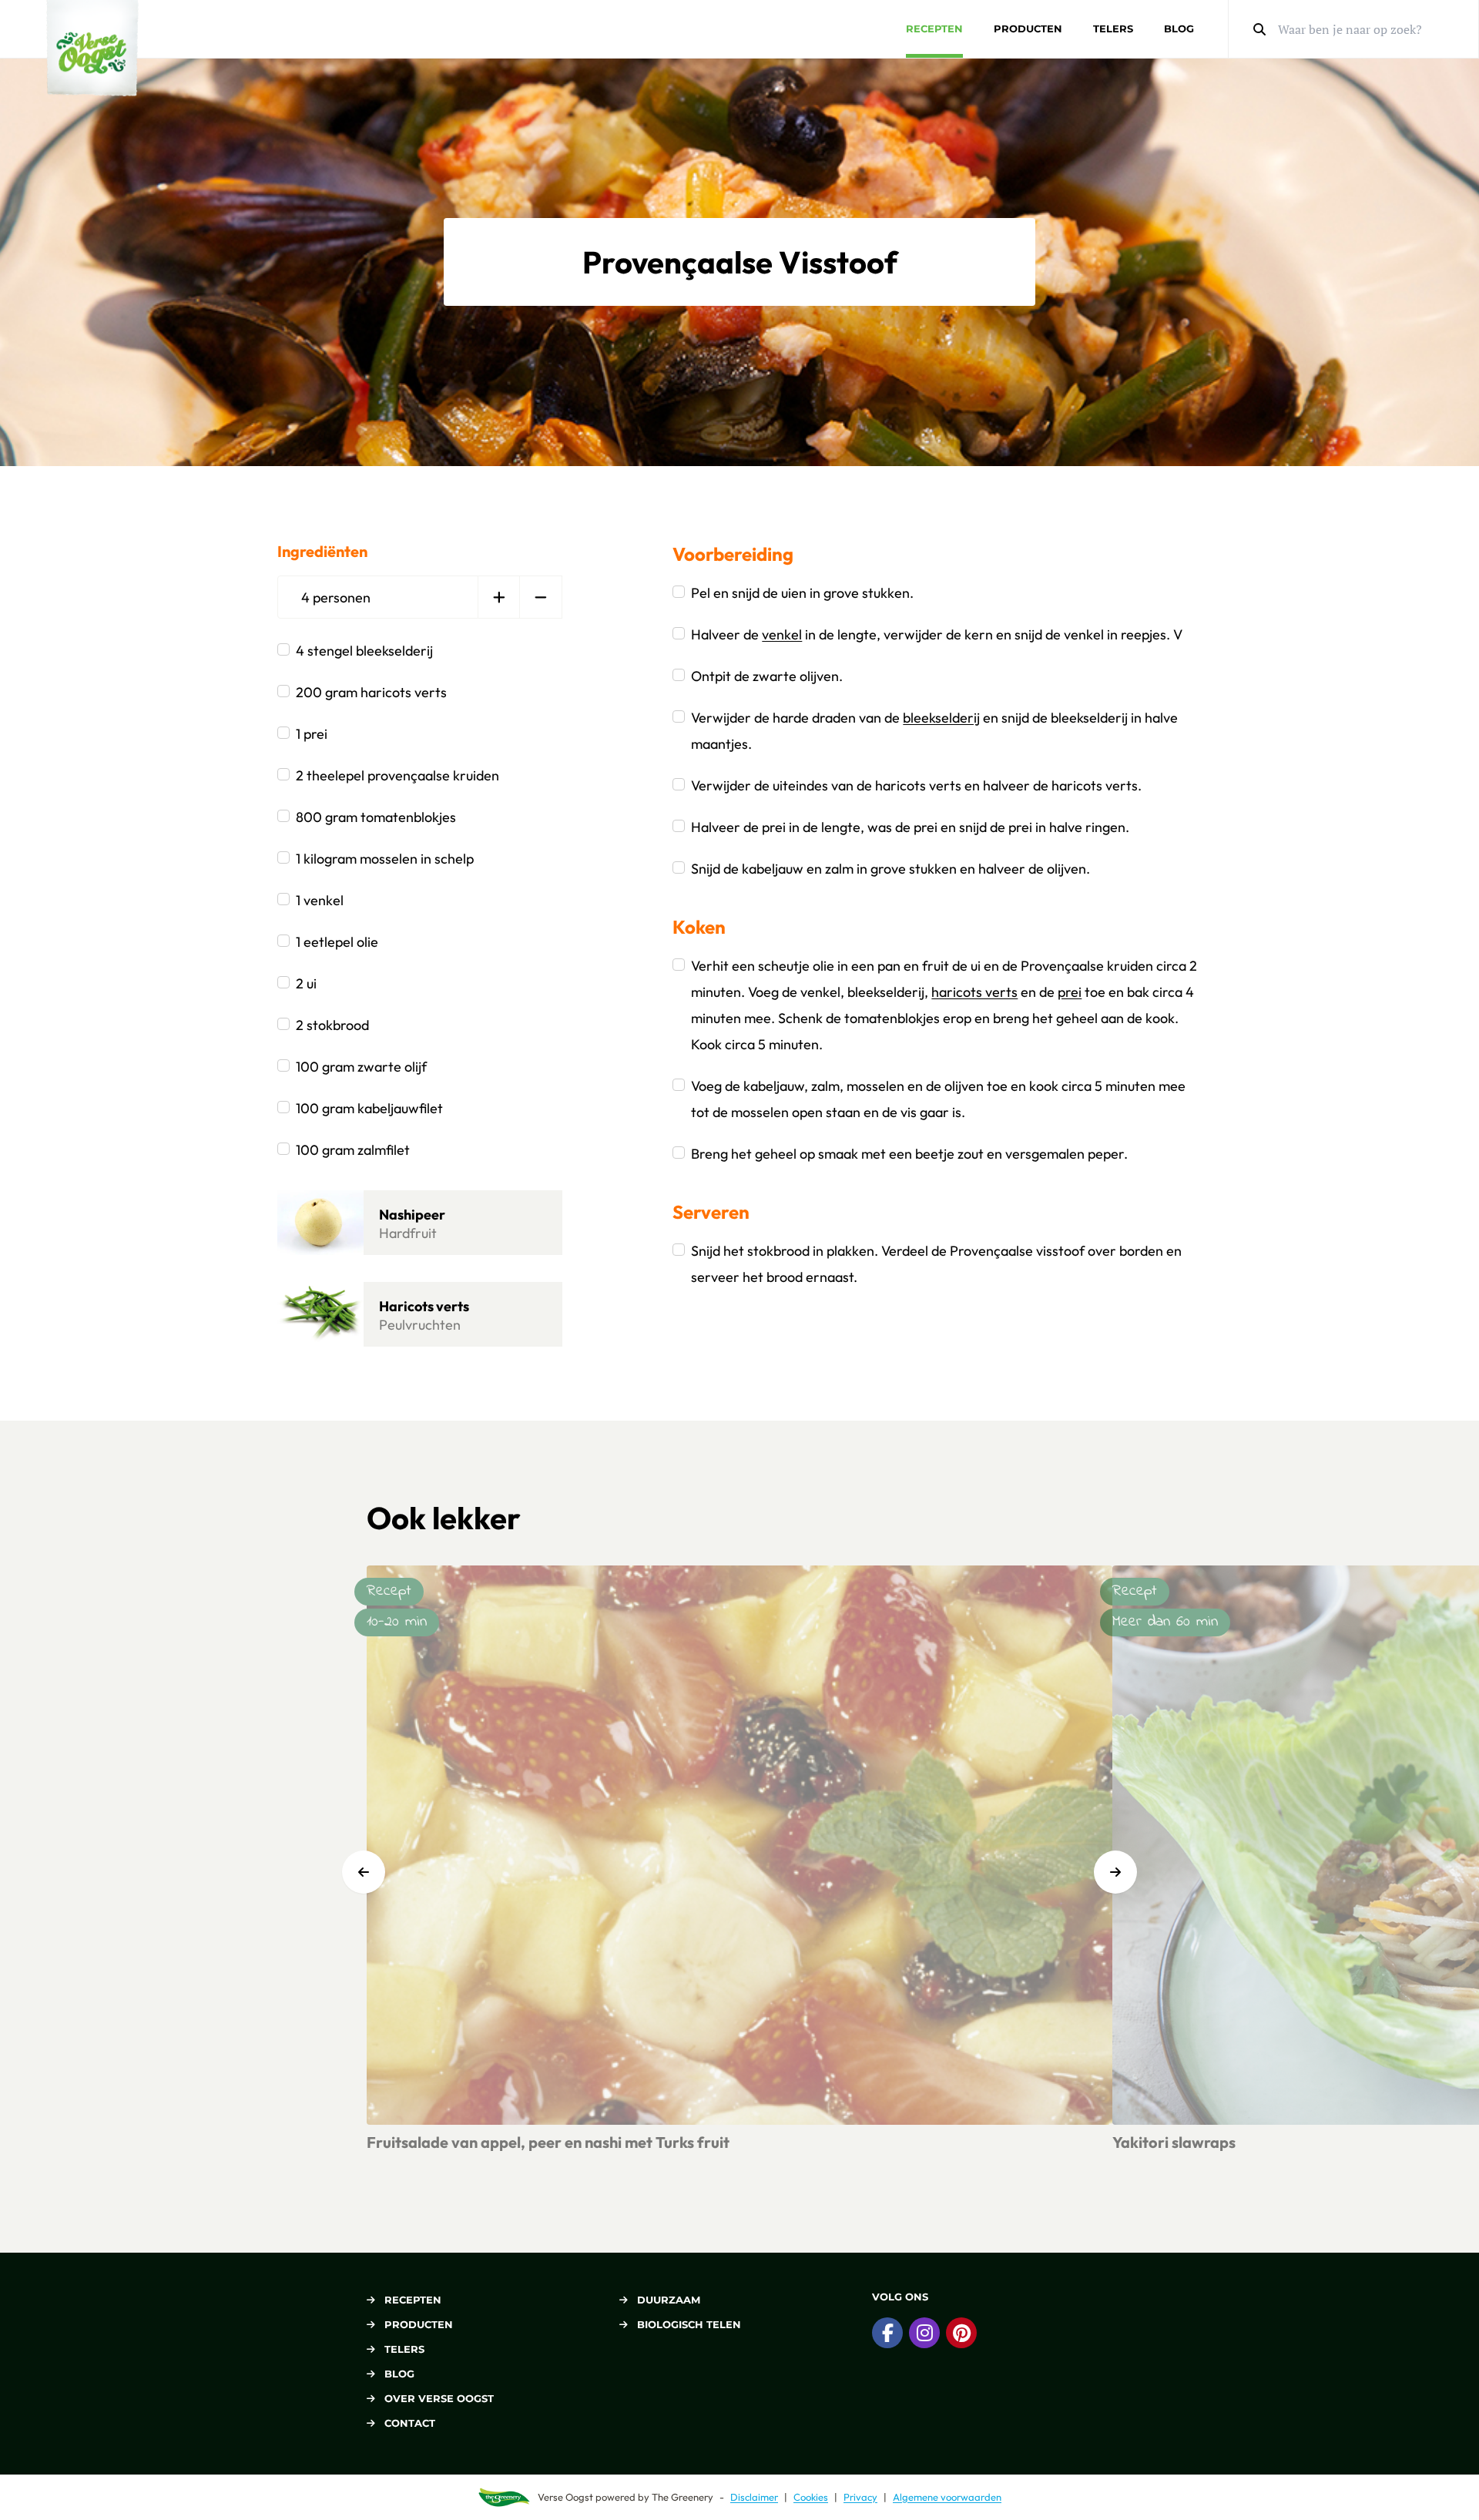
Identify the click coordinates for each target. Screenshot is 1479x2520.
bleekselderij (941, 718)
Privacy (860, 2497)
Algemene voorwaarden (947, 2497)
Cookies (811, 2497)
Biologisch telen (689, 2324)
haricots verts (974, 992)
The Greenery (682, 2497)
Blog (1179, 29)
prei (1070, 992)
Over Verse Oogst (439, 2398)
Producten (1028, 29)
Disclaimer (754, 2497)
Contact (410, 2423)
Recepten (934, 29)
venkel (782, 634)
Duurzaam (669, 2300)
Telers (1113, 29)
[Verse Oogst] (92, 48)
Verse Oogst (565, 2497)
